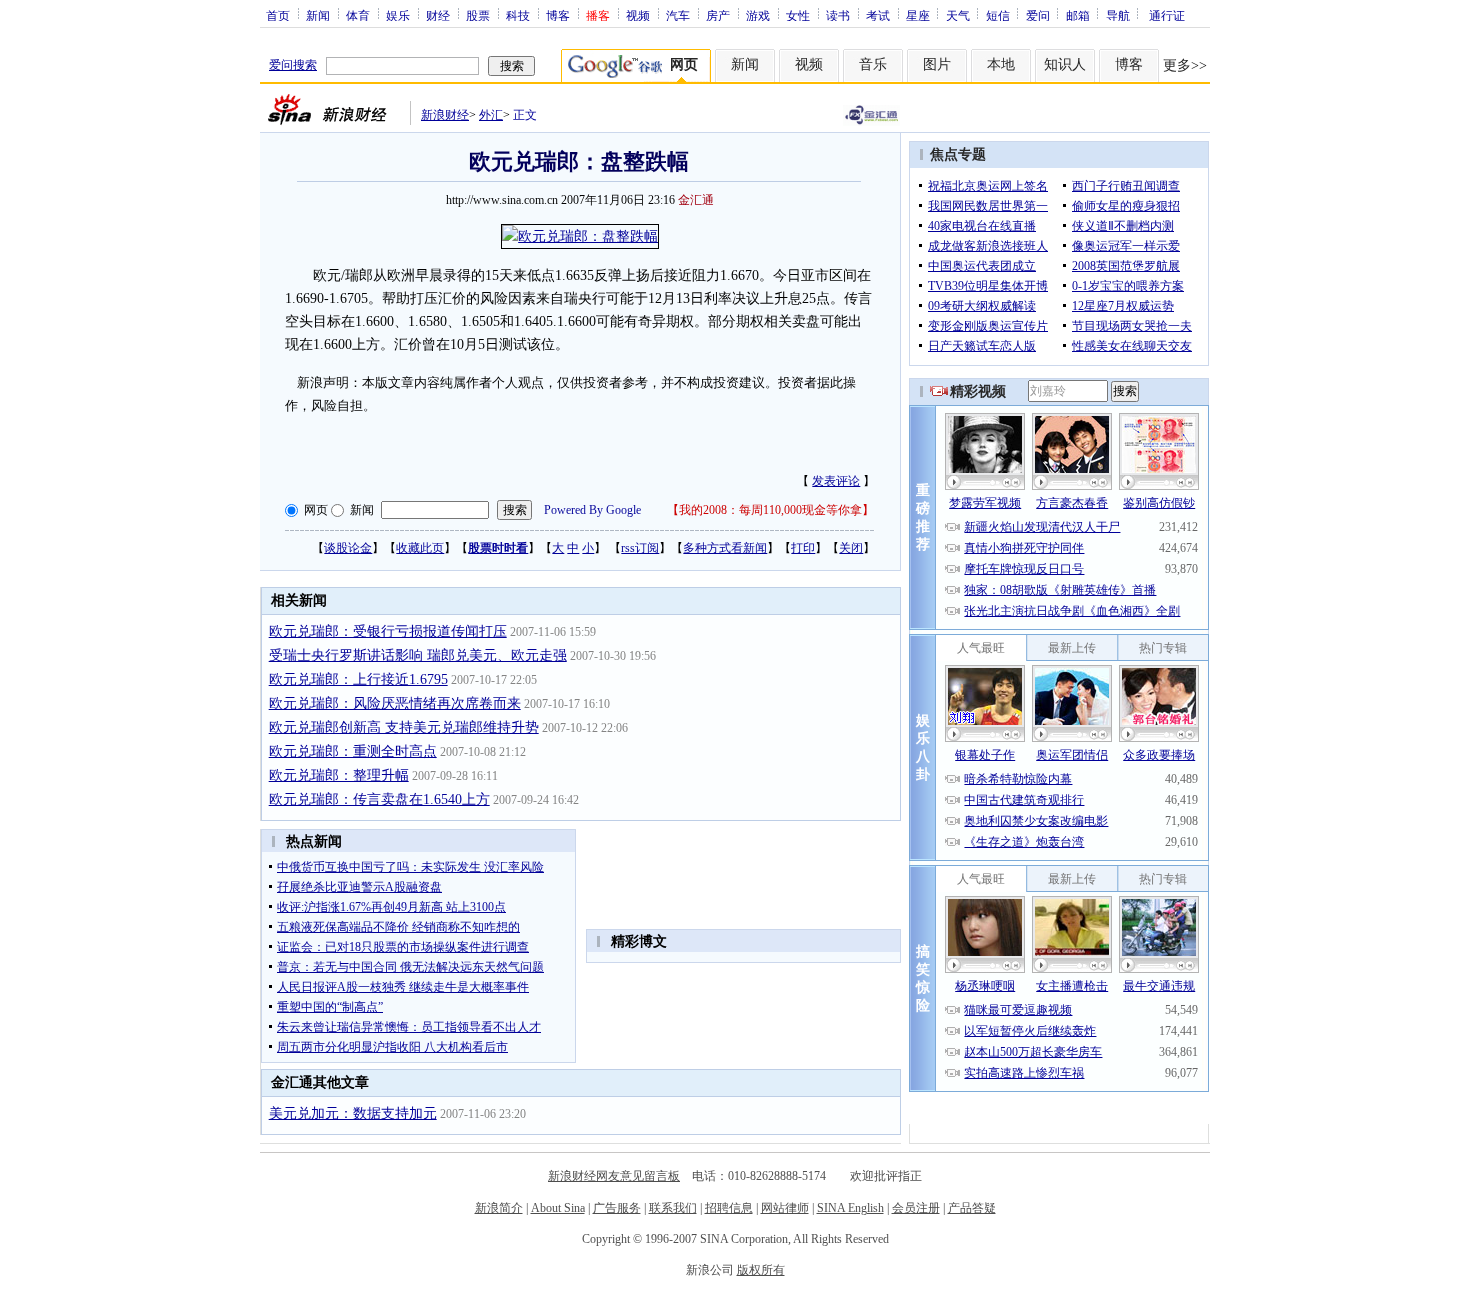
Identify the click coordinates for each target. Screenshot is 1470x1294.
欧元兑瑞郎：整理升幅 (339, 775)
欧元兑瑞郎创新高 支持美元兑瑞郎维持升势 (404, 727)
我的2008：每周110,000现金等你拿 (770, 510)
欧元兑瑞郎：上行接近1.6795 (358, 679)
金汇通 (696, 200)
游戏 (758, 15)
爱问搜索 (293, 65)
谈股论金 (348, 548)
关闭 (851, 548)
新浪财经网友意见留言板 (614, 1176)
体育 (358, 15)
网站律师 (785, 1208)
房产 (718, 15)
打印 (803, 548)
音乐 (873, 64)
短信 (998, 15)
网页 (316, 510)
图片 (937, 64)
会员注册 (916, 1208)
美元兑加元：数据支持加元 (353, 1113)
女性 (798, 15)
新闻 (318, 15)
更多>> (1185, 65)
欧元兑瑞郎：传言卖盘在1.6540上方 (379, 799)
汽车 (678, 15)
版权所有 (761, 1270)
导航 (1118, 15)
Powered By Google (592, 510)
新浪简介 (499, 1208)
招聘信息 (729, 1208)
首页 (278, 15)
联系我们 (673, 1208)
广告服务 (617, 1208)
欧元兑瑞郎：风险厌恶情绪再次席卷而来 (395, 703)
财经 (438, 15)
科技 (518, 15)
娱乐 (398, 15)
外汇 (491, 115)
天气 (958, 15)
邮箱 (1078, 15)
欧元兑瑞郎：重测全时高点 (353, 751)
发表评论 (836, 481)
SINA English (850, 1208)
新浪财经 (445, 115)
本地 (1001, 64)
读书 (838, 15)
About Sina (558, 1208)
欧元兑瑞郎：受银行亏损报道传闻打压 (388, 631)
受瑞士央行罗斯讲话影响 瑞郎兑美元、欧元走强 (418, 655)
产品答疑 (972, 1208)
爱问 (1038, 15)
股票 (478, 15)
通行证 (1167, 15)
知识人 (1065, 64)
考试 (878, 15)
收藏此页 (420, 548)
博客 (558, 15)
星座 (918, 15)
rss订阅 (640, 548)
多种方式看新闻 (725, 548)
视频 (638, 15)
